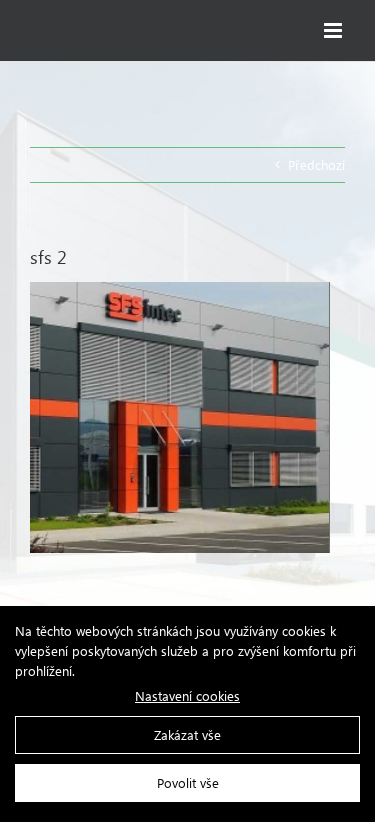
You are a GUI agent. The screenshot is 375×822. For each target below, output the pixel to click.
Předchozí (316, 164)
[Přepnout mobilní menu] (334, 30)
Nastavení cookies (187, 695)
